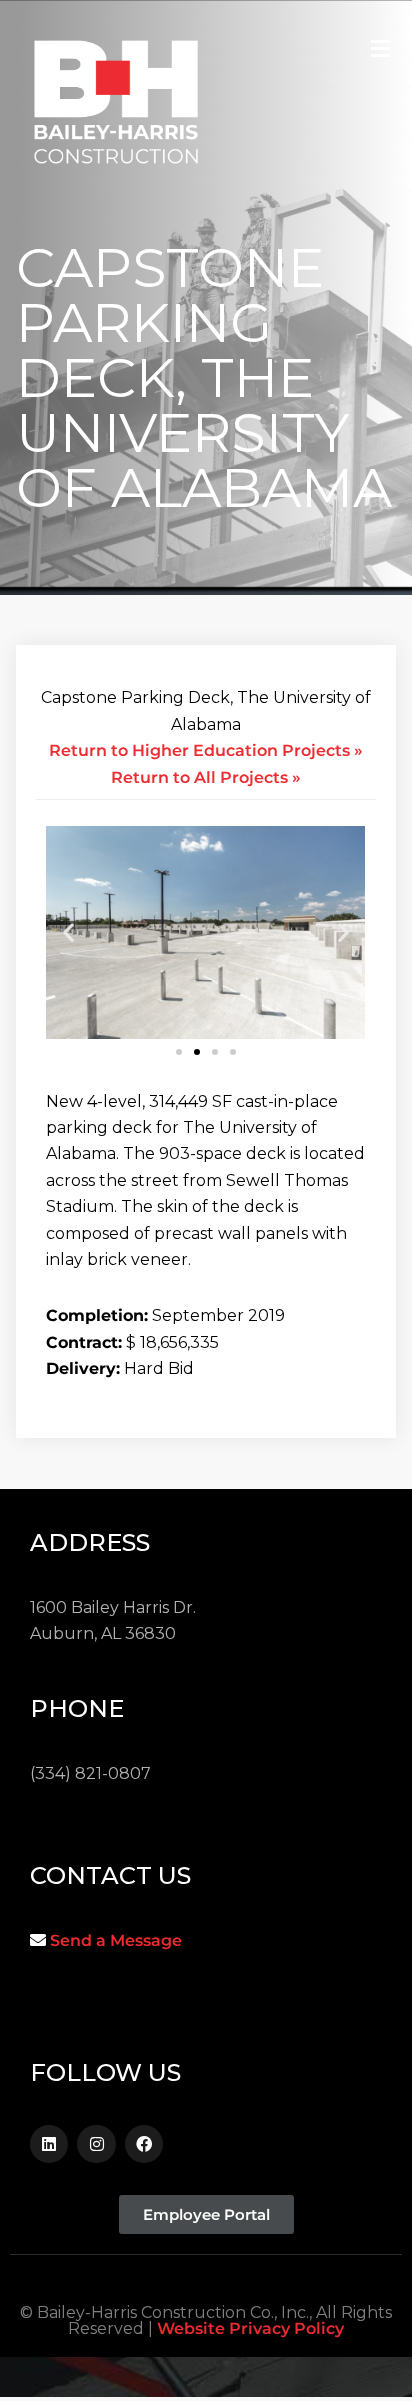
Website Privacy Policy (250, 2328)
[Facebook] (144, 2144)
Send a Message (116, 1940)
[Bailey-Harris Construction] (116, 108)
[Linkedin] (49, 2144)
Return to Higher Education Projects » (206, 750)
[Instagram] (96, 2144)
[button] (68, 932)
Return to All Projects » (206, 777)
